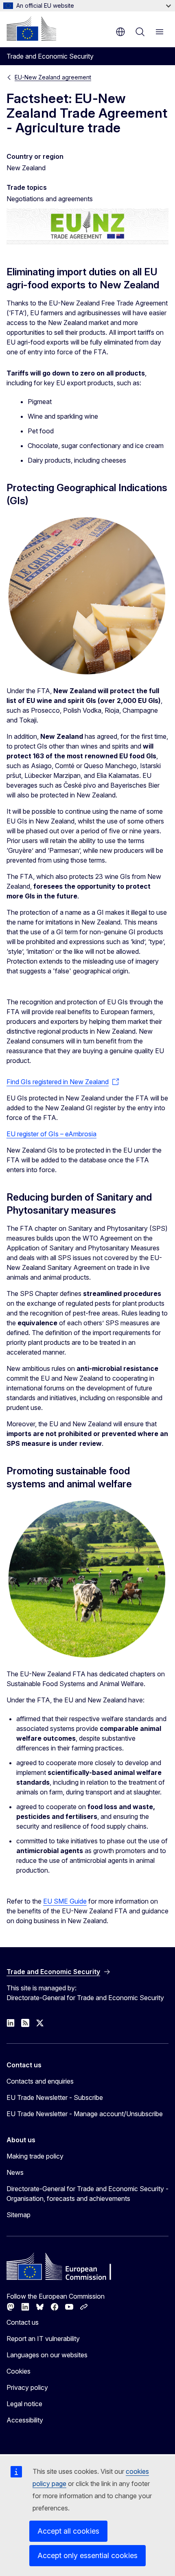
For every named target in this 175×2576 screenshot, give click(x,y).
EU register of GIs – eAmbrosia (51, 1134)
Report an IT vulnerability (43, 2339)
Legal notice (24, 2404)
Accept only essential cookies (87, 2555)
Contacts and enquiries (40, 2081)
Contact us (23, 2322)
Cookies (19, 2371)
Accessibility (25, 2420)
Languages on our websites (47, 2355)
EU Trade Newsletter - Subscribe (55, 2097)
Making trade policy (35, 2156)
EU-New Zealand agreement (53, 77)
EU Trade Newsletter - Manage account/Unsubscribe (85, 2114)
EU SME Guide (65, 1901)
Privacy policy (27, 2387)
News (15, 2172)
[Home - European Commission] (31, 29)
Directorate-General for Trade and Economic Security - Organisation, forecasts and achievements (87, 2194)
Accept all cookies (68, 2531)
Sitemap (19, 2215)
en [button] (120, 32)
